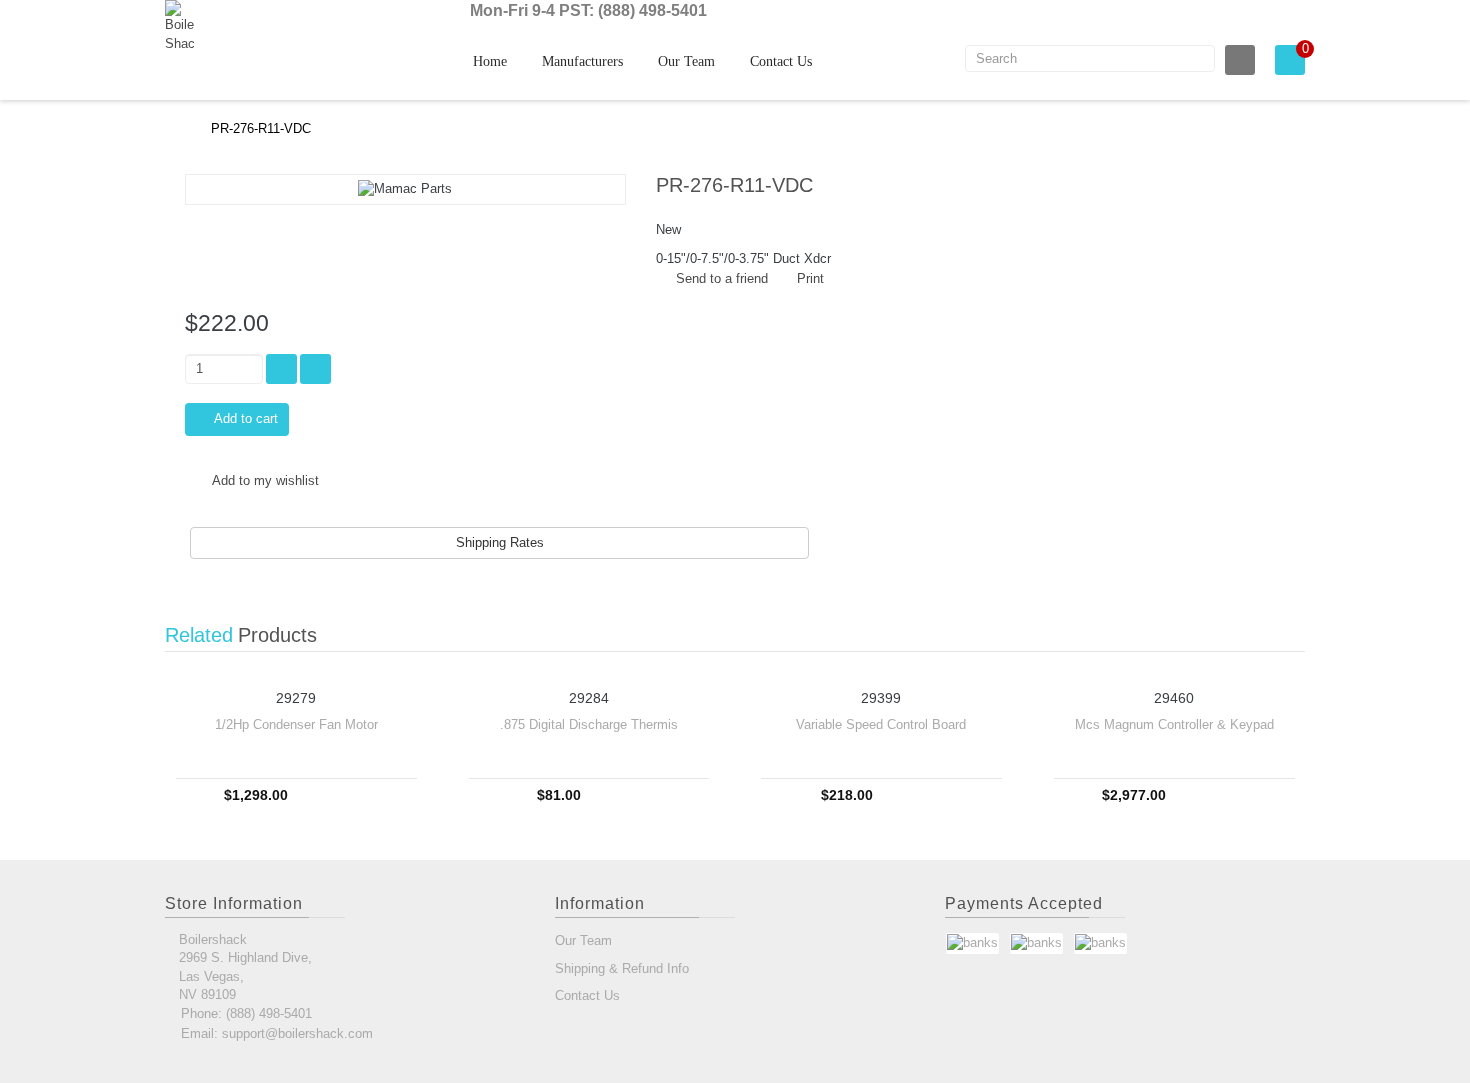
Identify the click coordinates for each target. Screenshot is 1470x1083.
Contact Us (781, 61)
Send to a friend (722, 278)
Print (810, 278)
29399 (881, 698)
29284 (589, 698)
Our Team (686, 61)
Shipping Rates (500, 542)
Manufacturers (582, 61)
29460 (1174, 698)
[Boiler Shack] (210, 26)
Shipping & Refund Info (622, 968)
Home (490, 61)
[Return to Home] (170, 128)
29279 (296, 698)
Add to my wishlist (264, 480)
